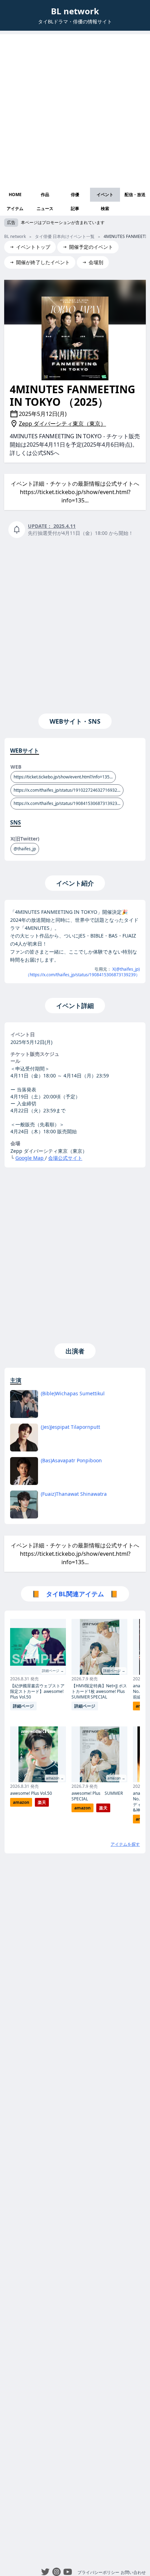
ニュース (45, 208)
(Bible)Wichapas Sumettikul (73, 1393)
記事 (75, 208)
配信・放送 (135, 195)
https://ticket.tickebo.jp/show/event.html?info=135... (63, 777)
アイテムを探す (125, 1844)
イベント (105, 195)
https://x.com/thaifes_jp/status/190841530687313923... (67, 803)
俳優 (75, 195)
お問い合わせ (133, 2572)
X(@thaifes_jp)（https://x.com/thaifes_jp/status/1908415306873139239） (83, 972)
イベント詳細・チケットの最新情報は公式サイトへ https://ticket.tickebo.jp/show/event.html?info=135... (75, 492)
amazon (21, 1802)
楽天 (42, 1802)
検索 (105, 208)
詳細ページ (23, 1706)
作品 (45, 195)
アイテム (15, 208)
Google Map (30, 1158)
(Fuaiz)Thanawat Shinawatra (74, 1494)
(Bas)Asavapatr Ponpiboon (71, 1460)
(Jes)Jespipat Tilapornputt (70, 1427)
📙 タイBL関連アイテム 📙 (75, 1594)
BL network (75, 11)
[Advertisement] (75, 109)
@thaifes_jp (25, 849)
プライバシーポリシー (98, 2572)
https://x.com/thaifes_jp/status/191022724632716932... (67, 790)
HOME (15, 195)
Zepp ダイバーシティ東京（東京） (62, 424)
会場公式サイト (65, 1158)
